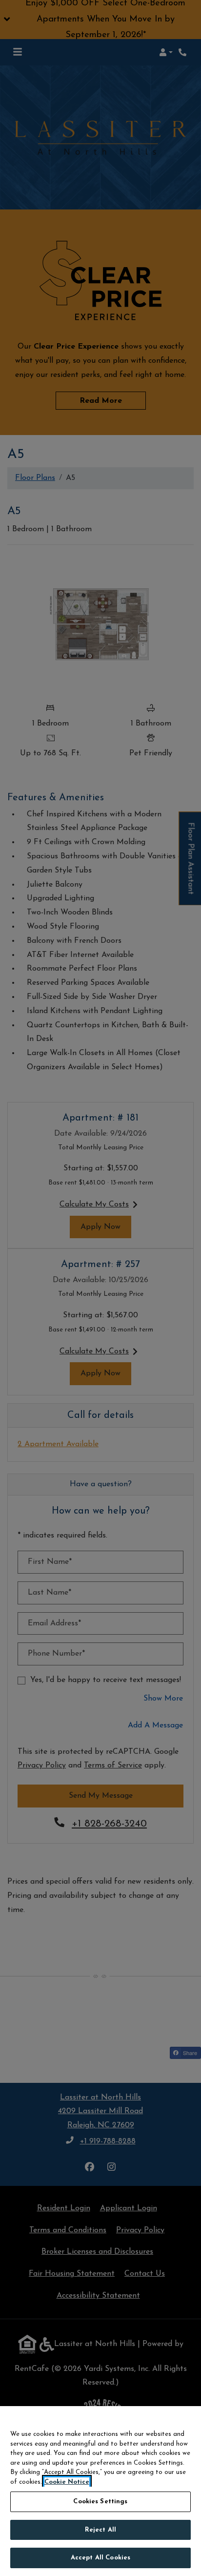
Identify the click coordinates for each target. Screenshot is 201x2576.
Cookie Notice (67, 2482)
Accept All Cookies (100, 2558)
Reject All (100, 2530)
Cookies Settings (100, 2502)
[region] (100, 2491)
